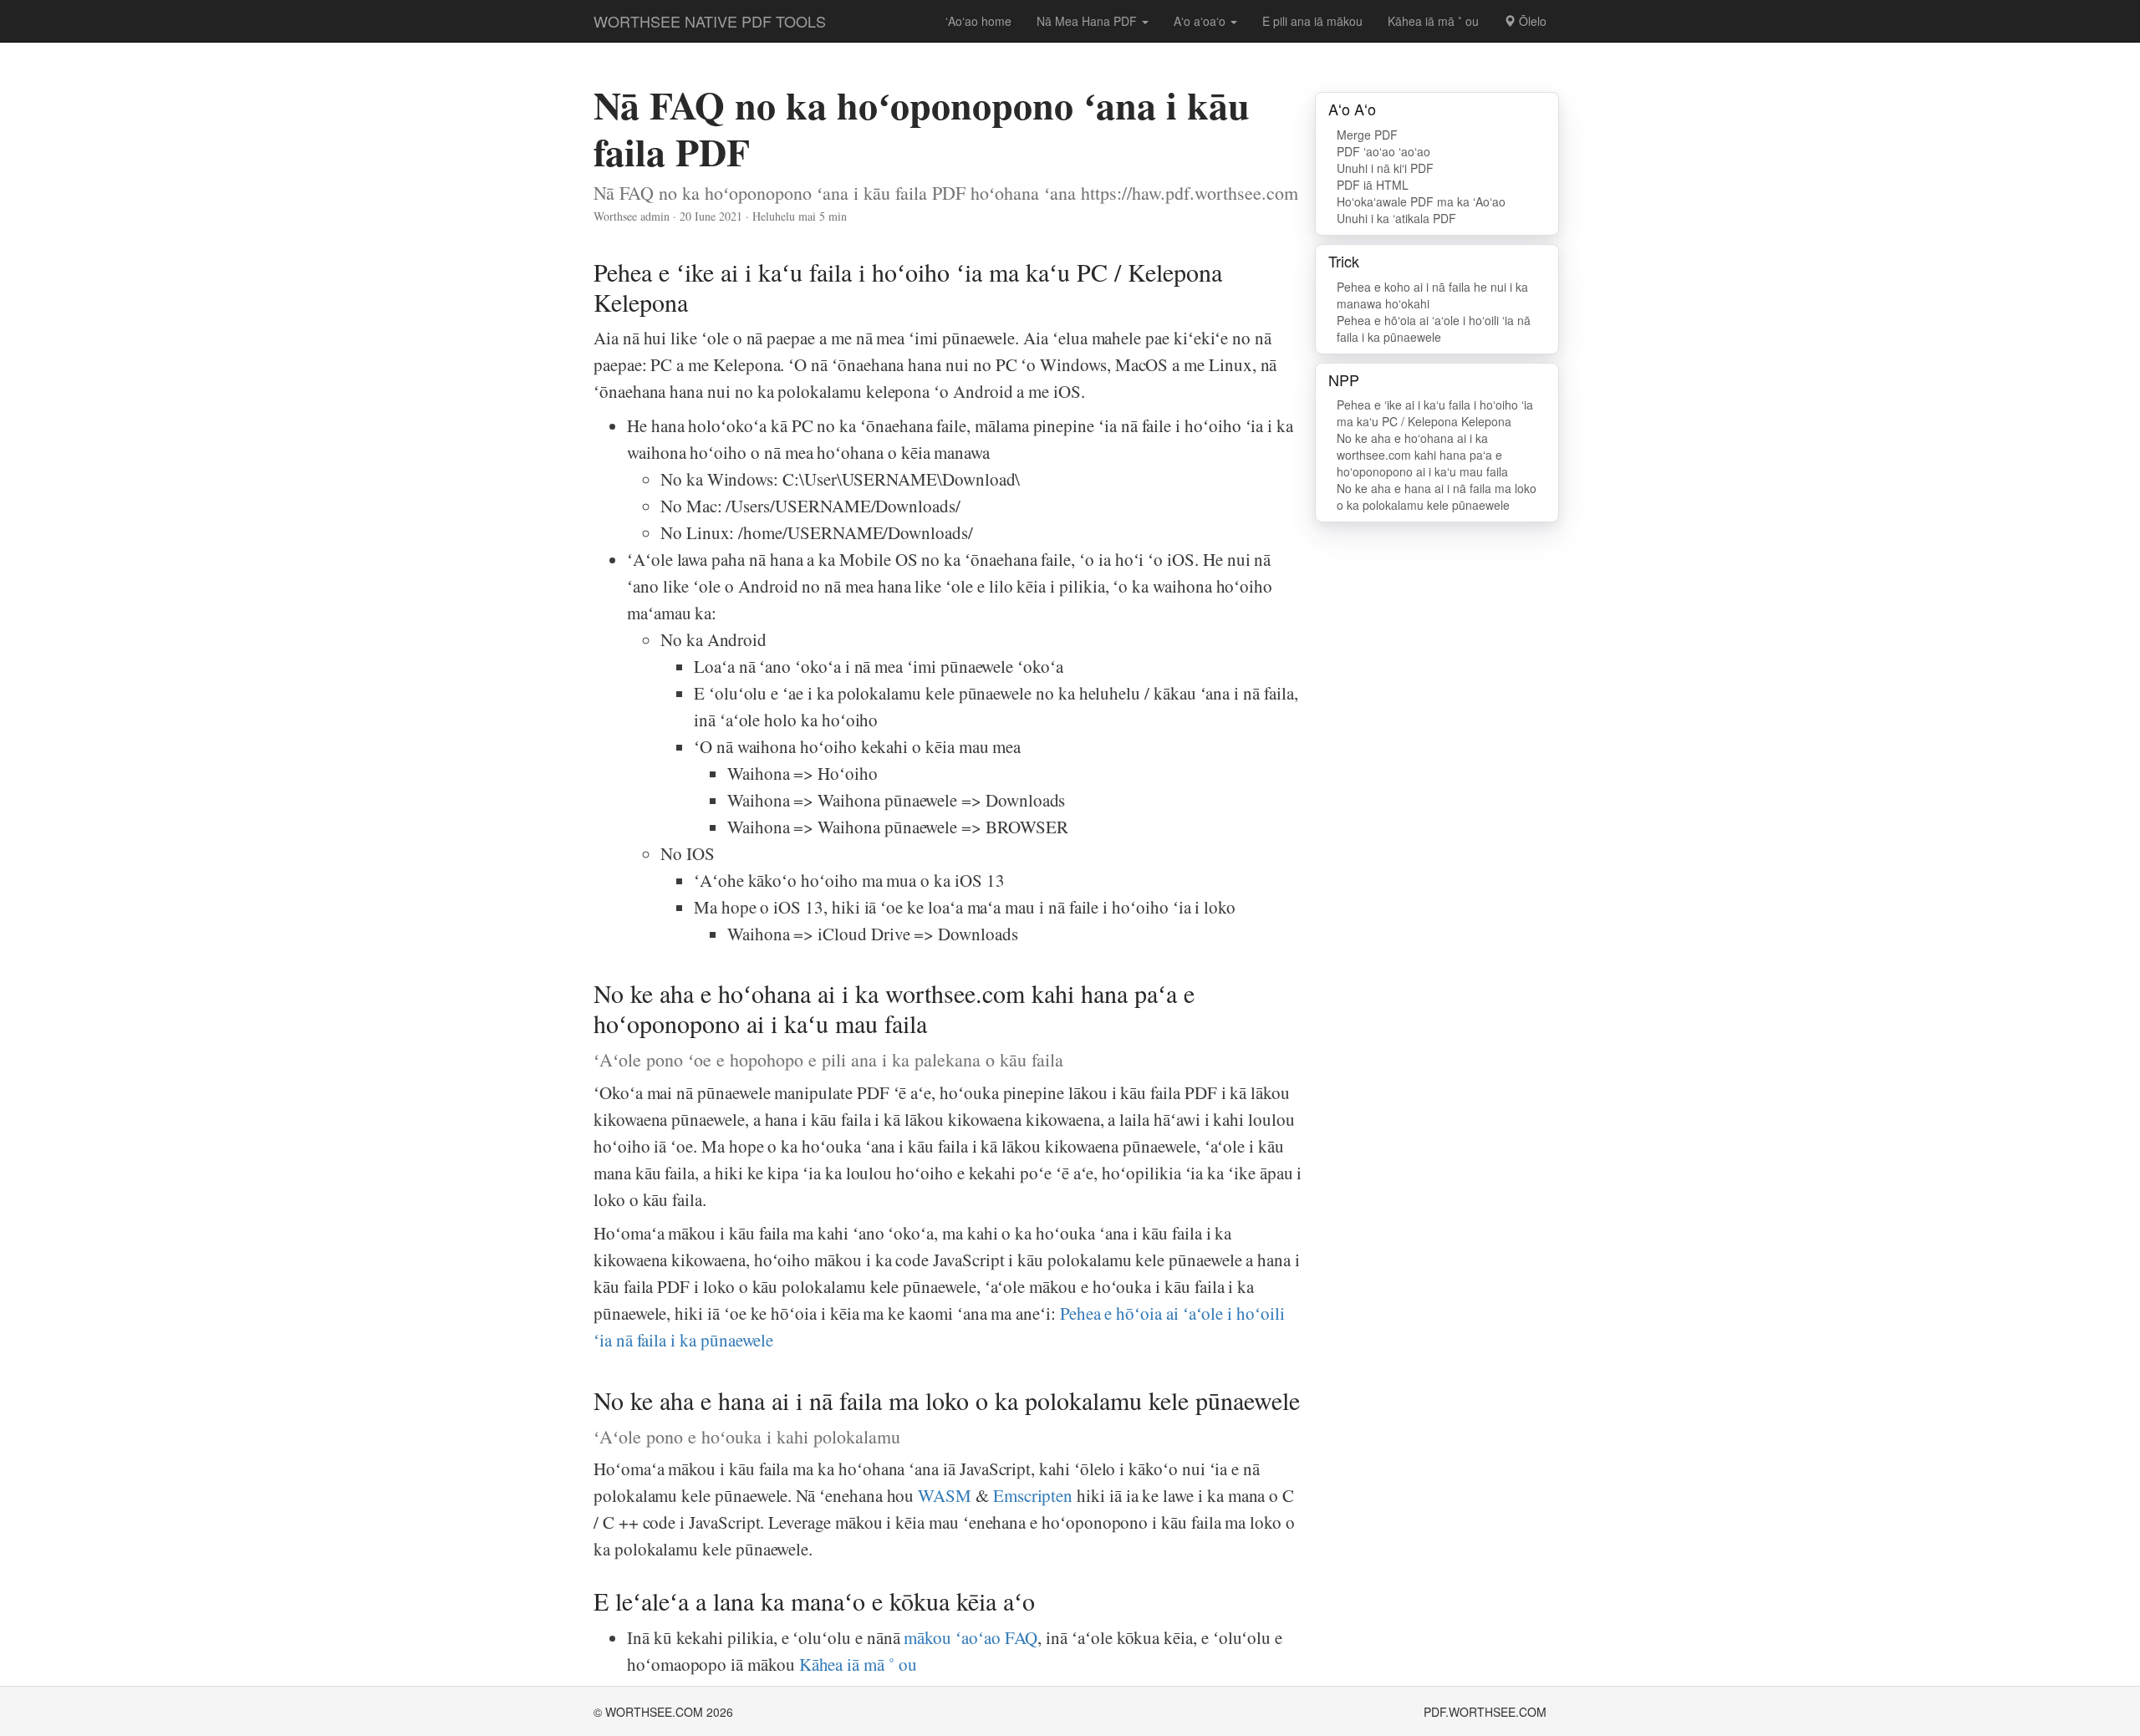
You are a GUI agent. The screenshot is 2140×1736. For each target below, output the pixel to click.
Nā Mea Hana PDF (1088, 21)
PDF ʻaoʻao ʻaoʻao (1383, 151)
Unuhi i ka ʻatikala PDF (1396, 218)
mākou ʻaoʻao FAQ (971, 1637)
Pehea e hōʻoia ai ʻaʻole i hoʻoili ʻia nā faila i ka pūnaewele (1434, 328)
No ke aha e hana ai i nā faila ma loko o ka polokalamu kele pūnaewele (1437, 496)
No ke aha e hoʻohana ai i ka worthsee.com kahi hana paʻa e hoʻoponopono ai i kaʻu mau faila (1422, 455)
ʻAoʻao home (978, 21)
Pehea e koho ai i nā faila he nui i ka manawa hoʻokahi (1432, 295)
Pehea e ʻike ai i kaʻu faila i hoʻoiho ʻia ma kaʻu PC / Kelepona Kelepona (1435, 413)
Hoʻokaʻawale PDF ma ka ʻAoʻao (1421, 201)
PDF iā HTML (1373, 185)
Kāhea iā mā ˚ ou (1433, 21)
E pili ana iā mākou (1312, 21)
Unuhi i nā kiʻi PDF (1385, 168)
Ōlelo (1531, 21)
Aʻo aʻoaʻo (1201, 21)
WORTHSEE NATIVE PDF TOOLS (710, 21)
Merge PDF (1367, 135)
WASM (945, 1495)
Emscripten (1033, 1495)
